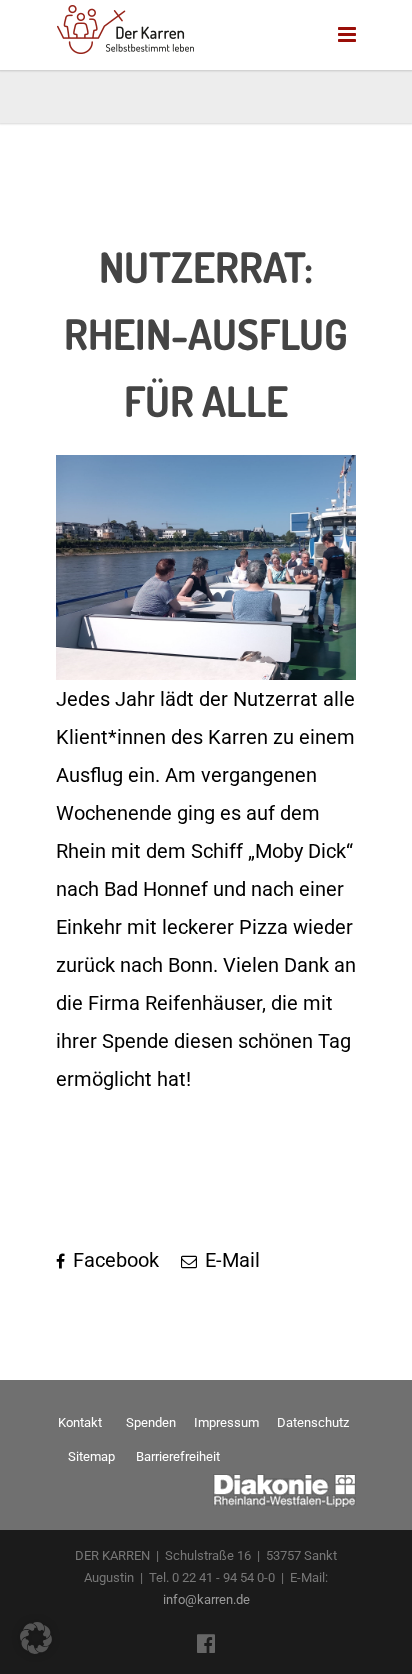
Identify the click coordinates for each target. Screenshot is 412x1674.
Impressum (226, 1422)
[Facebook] (206, 1644)
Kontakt (80, 1422)
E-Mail (230, 1260)
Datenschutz (313, 1422)
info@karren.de (206, 1599)
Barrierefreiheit (178, 1456)
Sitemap (91, 1456)
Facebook (113, 1260)
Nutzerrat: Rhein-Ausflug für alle (206, 333)
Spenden (151, 1422)
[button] (36, 1638)
